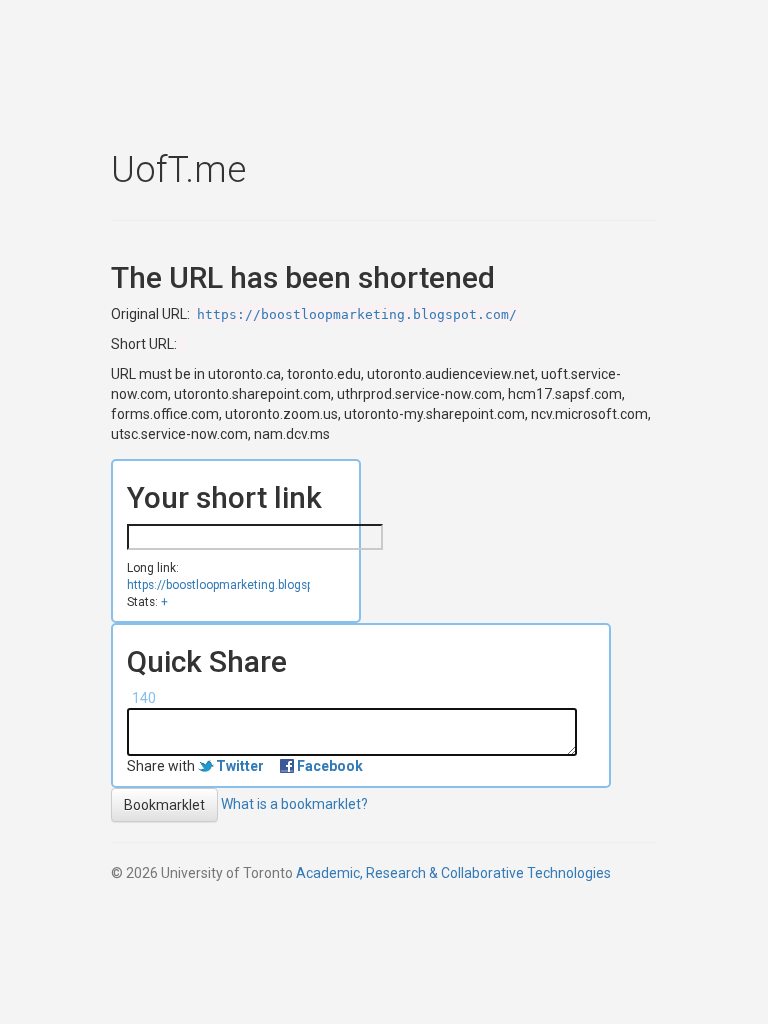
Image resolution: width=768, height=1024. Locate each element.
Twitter (240, 766)
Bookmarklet (164, 805)
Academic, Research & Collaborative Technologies (453, 873)
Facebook (330, 766)
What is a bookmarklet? (294, 804)
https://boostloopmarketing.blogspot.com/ (357, 314)
